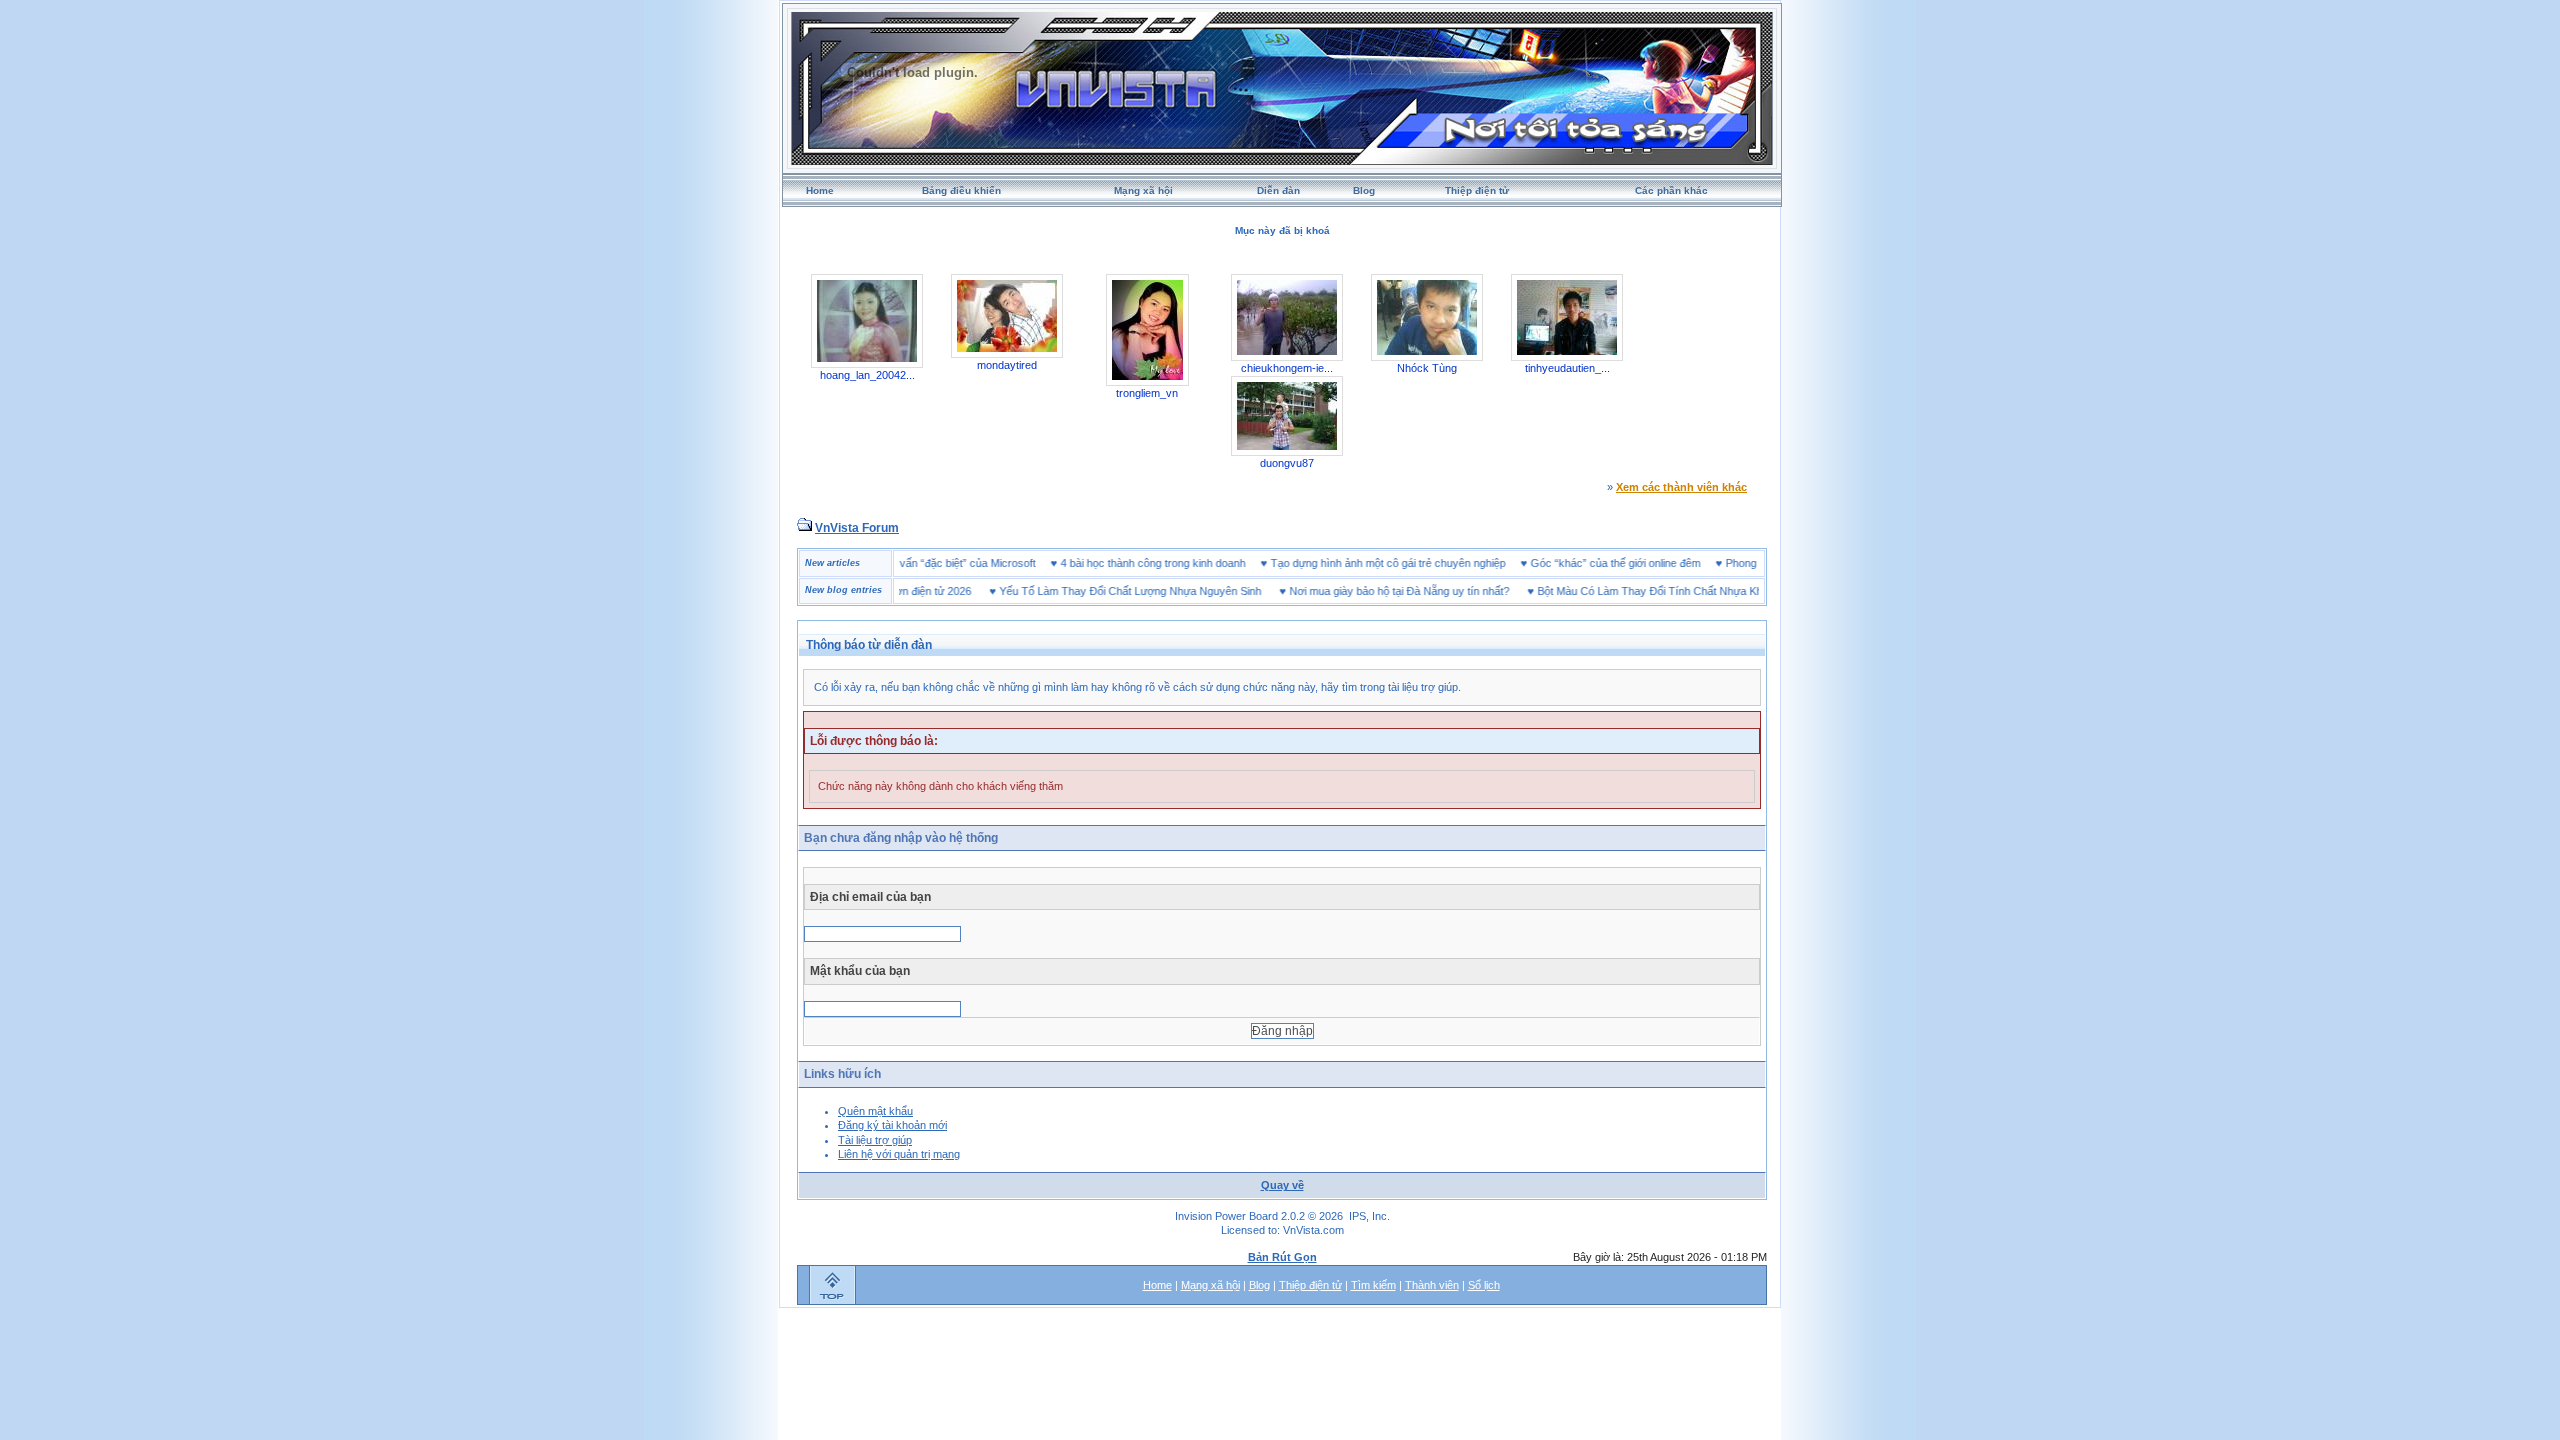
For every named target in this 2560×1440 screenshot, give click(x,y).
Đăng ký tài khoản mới (892, 1125)
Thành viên (1432, 1285)
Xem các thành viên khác (1681, 487)
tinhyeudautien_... (1567, 368)
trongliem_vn (1147, 393)
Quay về (1282, 1185)
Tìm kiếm (1373, 1285)
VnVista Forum (857, 528)
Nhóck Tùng (1427, 368)
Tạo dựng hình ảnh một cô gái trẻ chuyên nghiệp (1428, 563)
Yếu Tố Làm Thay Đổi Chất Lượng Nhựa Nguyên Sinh (1090, 591)
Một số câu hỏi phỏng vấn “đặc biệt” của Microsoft (954, 563)
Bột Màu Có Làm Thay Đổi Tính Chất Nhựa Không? (1621, 591)
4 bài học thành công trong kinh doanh (1193, 563)
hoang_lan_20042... (867, 375)
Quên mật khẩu (875, 1111)
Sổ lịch (1484, 1285)
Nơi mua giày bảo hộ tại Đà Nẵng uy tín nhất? (1359, 591)
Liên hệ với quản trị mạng (899, 1154)
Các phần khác (1671, 190)
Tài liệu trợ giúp (875, 1140)
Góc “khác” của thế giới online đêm (1656, 563)
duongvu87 (1287, 463)
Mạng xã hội (1143, 190)
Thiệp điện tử (1477, 190)
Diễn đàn (1278, 190)
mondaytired (1007, 365)
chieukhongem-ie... (1287, 368)
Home (820, 190)
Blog (1364, 190)
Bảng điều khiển (961, 190)
